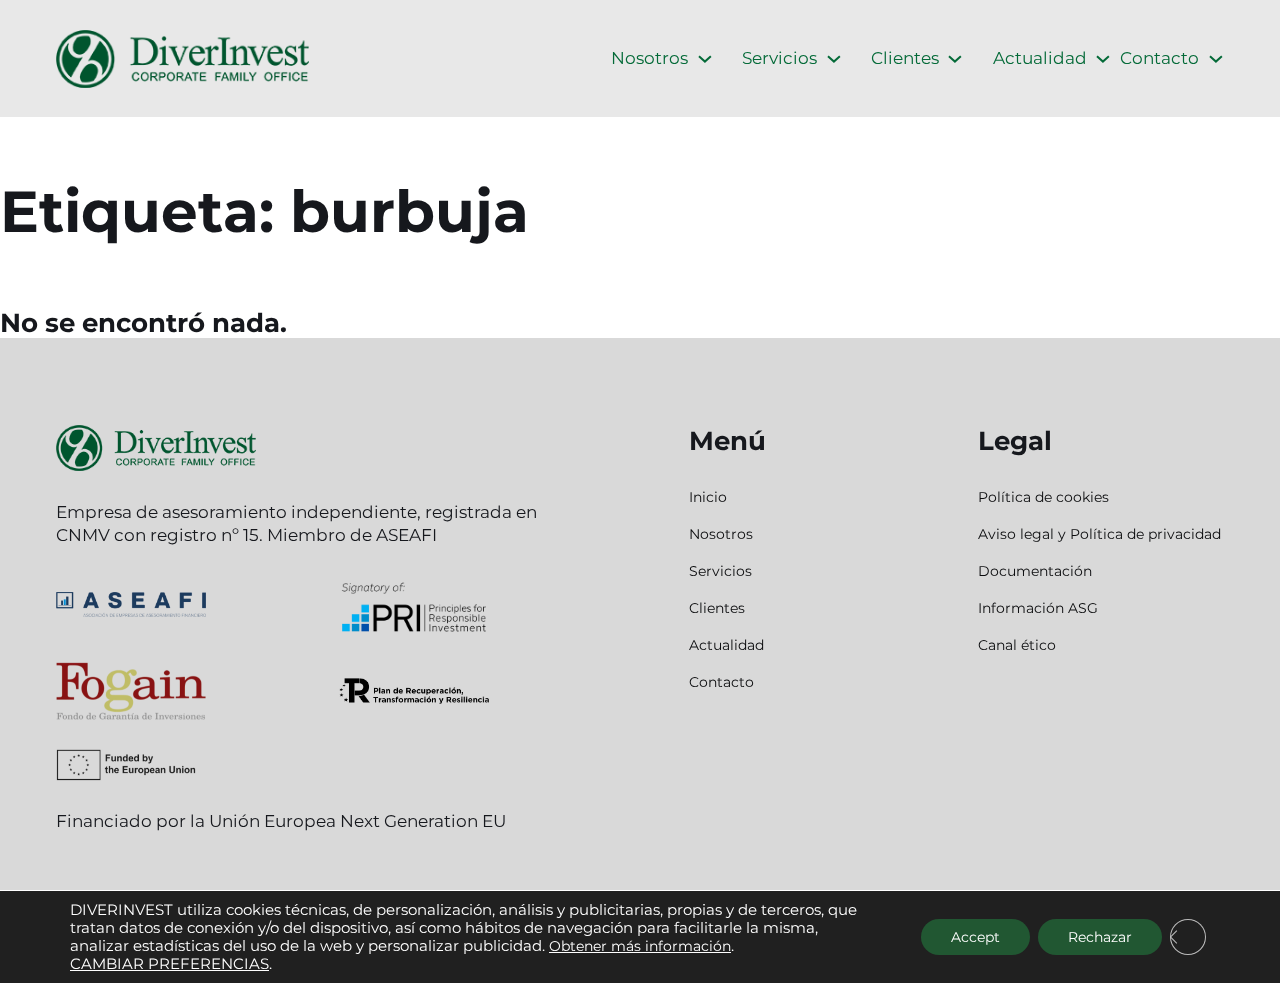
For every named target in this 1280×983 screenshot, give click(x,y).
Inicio (708, 497)
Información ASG (1038, 608)
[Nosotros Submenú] (705, 59)
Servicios (779, 58)
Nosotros (649, 58)
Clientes (905, 58)
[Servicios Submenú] (834, 59)
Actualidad (1040, 58)
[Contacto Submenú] (1216, 59)
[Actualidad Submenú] (1103, 59)
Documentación (1035, 571)
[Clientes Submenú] (955, 59)
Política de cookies (1043, 497)
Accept (975, 937)
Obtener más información (640, 946)
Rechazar (1100, 937)
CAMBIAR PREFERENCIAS (169, 964)
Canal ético (1017, 645)
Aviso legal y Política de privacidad (1099, 534)
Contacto (1159, 58)
